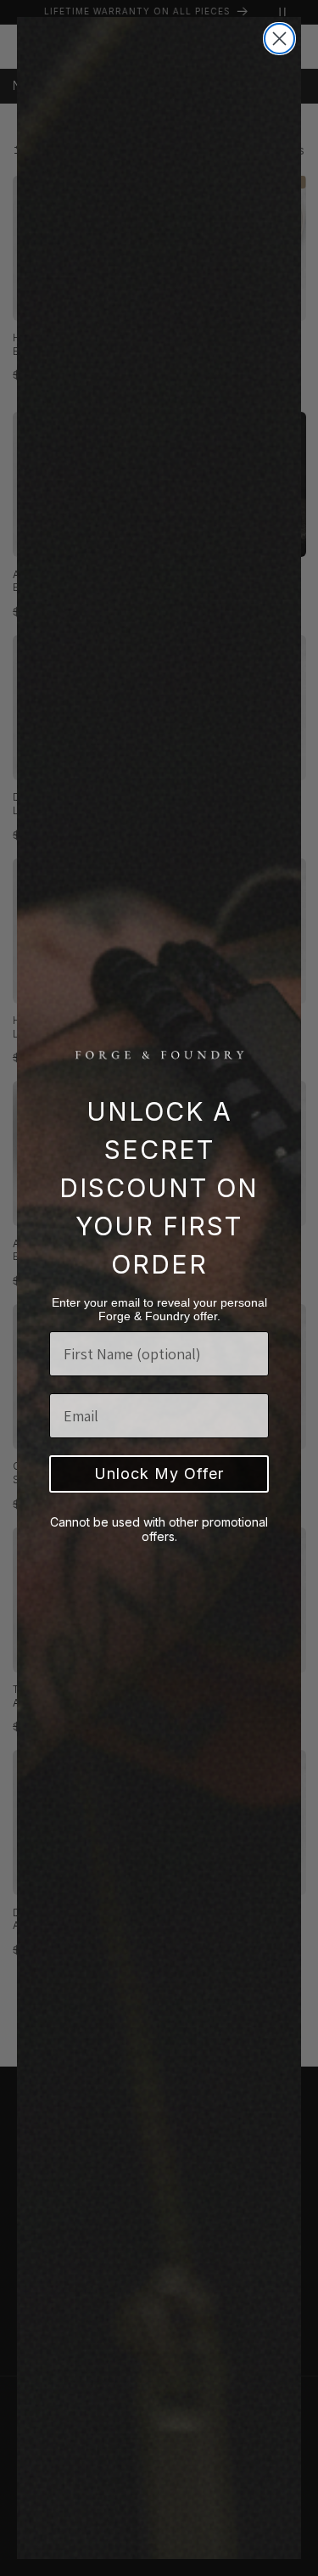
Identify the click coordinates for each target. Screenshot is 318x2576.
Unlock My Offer (159, 1474)
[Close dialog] (279, 39)
